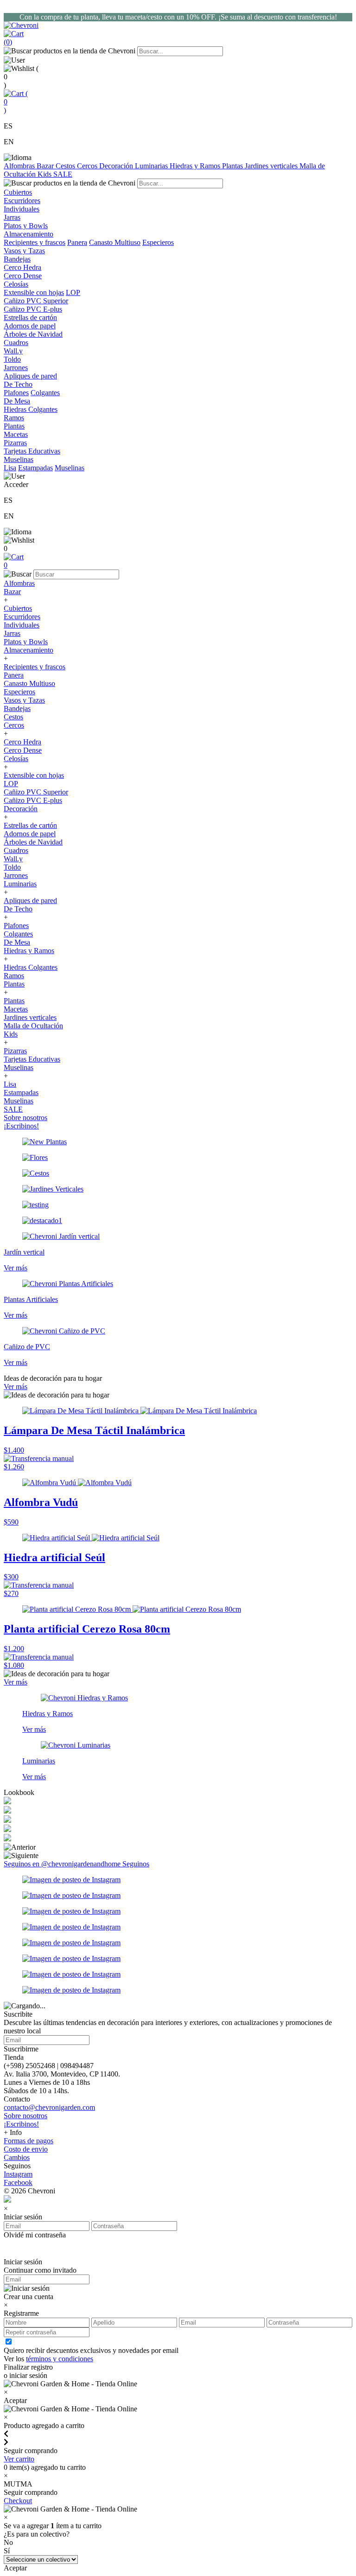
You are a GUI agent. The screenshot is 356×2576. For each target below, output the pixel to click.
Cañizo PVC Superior (36, 792)
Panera (77, 242)
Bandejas (17, 708)
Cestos (66, 166)
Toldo (12, 867)
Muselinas (70, 468)
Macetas (16, 1009)
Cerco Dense (23, 750)
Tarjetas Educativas (32, 1059)
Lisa (10, 468)
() (16, 102)
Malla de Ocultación (33, 1026)
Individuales (22, 625)
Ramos (14, 976)
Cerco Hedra (22, 742)
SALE (63, 174)
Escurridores (22, 617)
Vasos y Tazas (24, 700)
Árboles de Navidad (33, 842)
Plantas (233, 166)
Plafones (16, 393)
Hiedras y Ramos (196, 166)
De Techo (18, 909)
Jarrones (16, 875)
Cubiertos (18, 608)
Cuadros (16, 850)
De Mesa (17, 942)
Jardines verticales (272, 166)
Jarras (12, 633)
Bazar (46, 166)
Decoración (117, 166)
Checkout (18, 2501)
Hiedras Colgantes (31, 967)
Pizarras (15, 1051)
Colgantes (45, 393)
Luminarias (152, 166)
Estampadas (35, 468)
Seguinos (136, 1864)
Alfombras (20, 166)
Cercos (88, 166)
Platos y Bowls (26, 642)
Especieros (158, 242)
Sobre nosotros (25, 1118)
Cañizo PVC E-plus (33, 800)
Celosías (16, 759)
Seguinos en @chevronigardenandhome (63, 1864)
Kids (45, 174)
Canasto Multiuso (115, 242)
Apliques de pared (30, 900)
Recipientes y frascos (35, 242)
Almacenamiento (29, 650)
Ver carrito (19, 2459)
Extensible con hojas (34, 292)
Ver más (16, 1387)
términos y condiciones (60, 2359)
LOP (73, 292)
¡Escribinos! (21, 1126)
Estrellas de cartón (30, 825)
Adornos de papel (30, 834)
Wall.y (13, 859)
